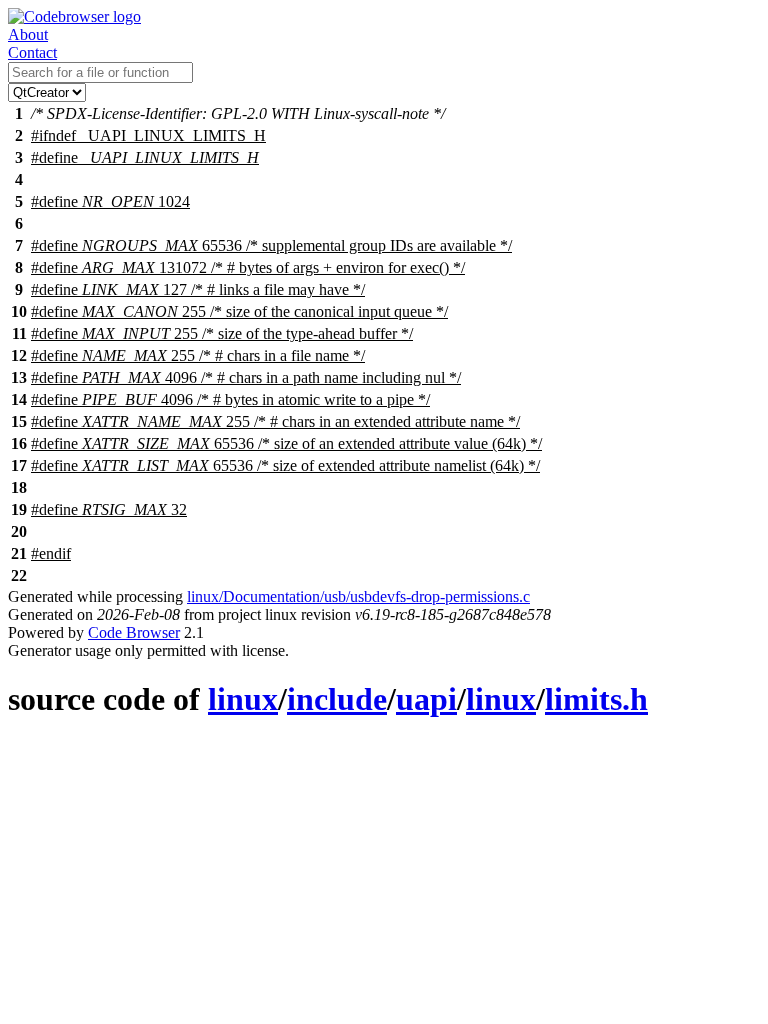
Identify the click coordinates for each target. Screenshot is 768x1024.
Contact (32, 52)
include (337, 699)
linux (243, 699)
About (28, 34)
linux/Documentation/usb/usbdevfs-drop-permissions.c (358, 596)
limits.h (596, 699)
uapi (426, 699)
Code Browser (134, 632)
